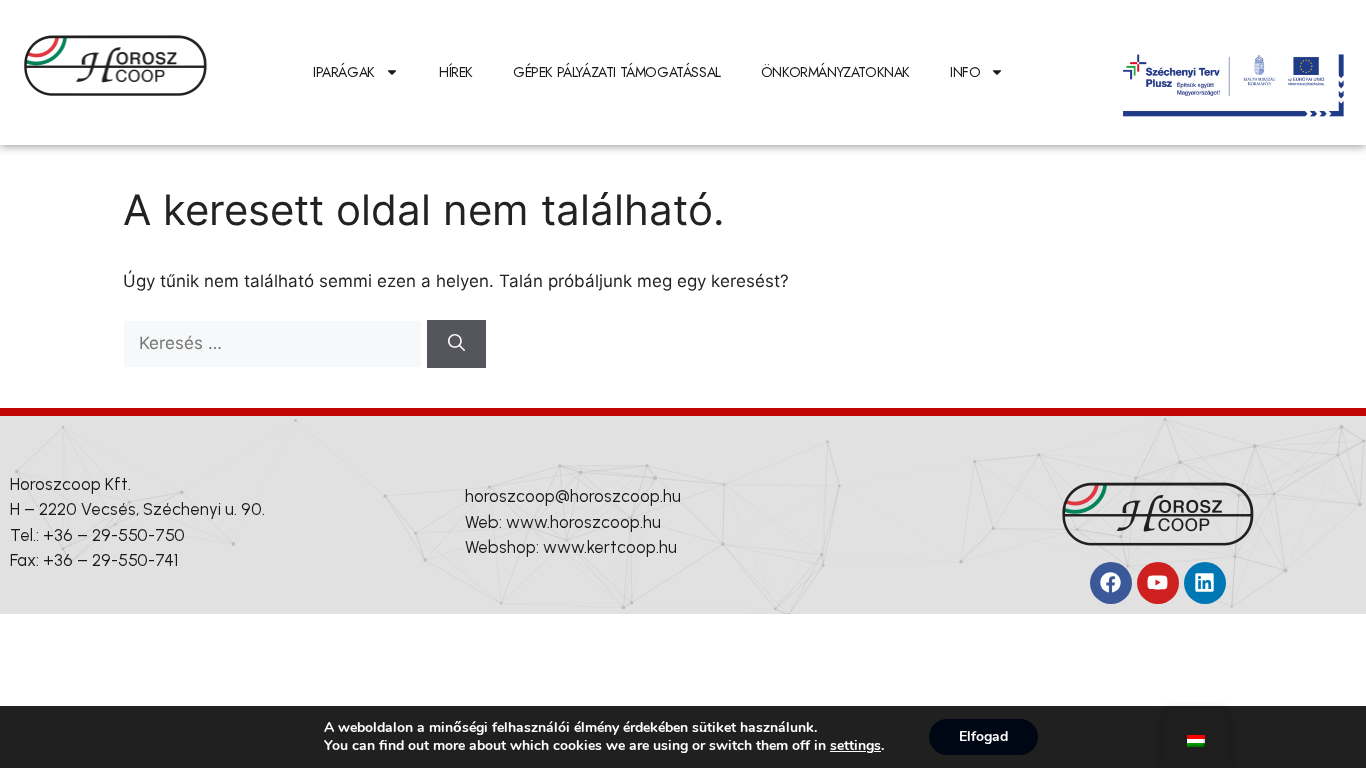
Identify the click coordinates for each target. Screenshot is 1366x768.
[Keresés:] (275, 343)
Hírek (456, 72)
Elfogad (983, 736)
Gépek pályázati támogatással (617, 72)
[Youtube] (1158, 583)
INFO (965, 72)
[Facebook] (1111, 583)
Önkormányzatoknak (835, 72)
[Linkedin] (1205, 583)
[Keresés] (456, 344)
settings (855, 746)
